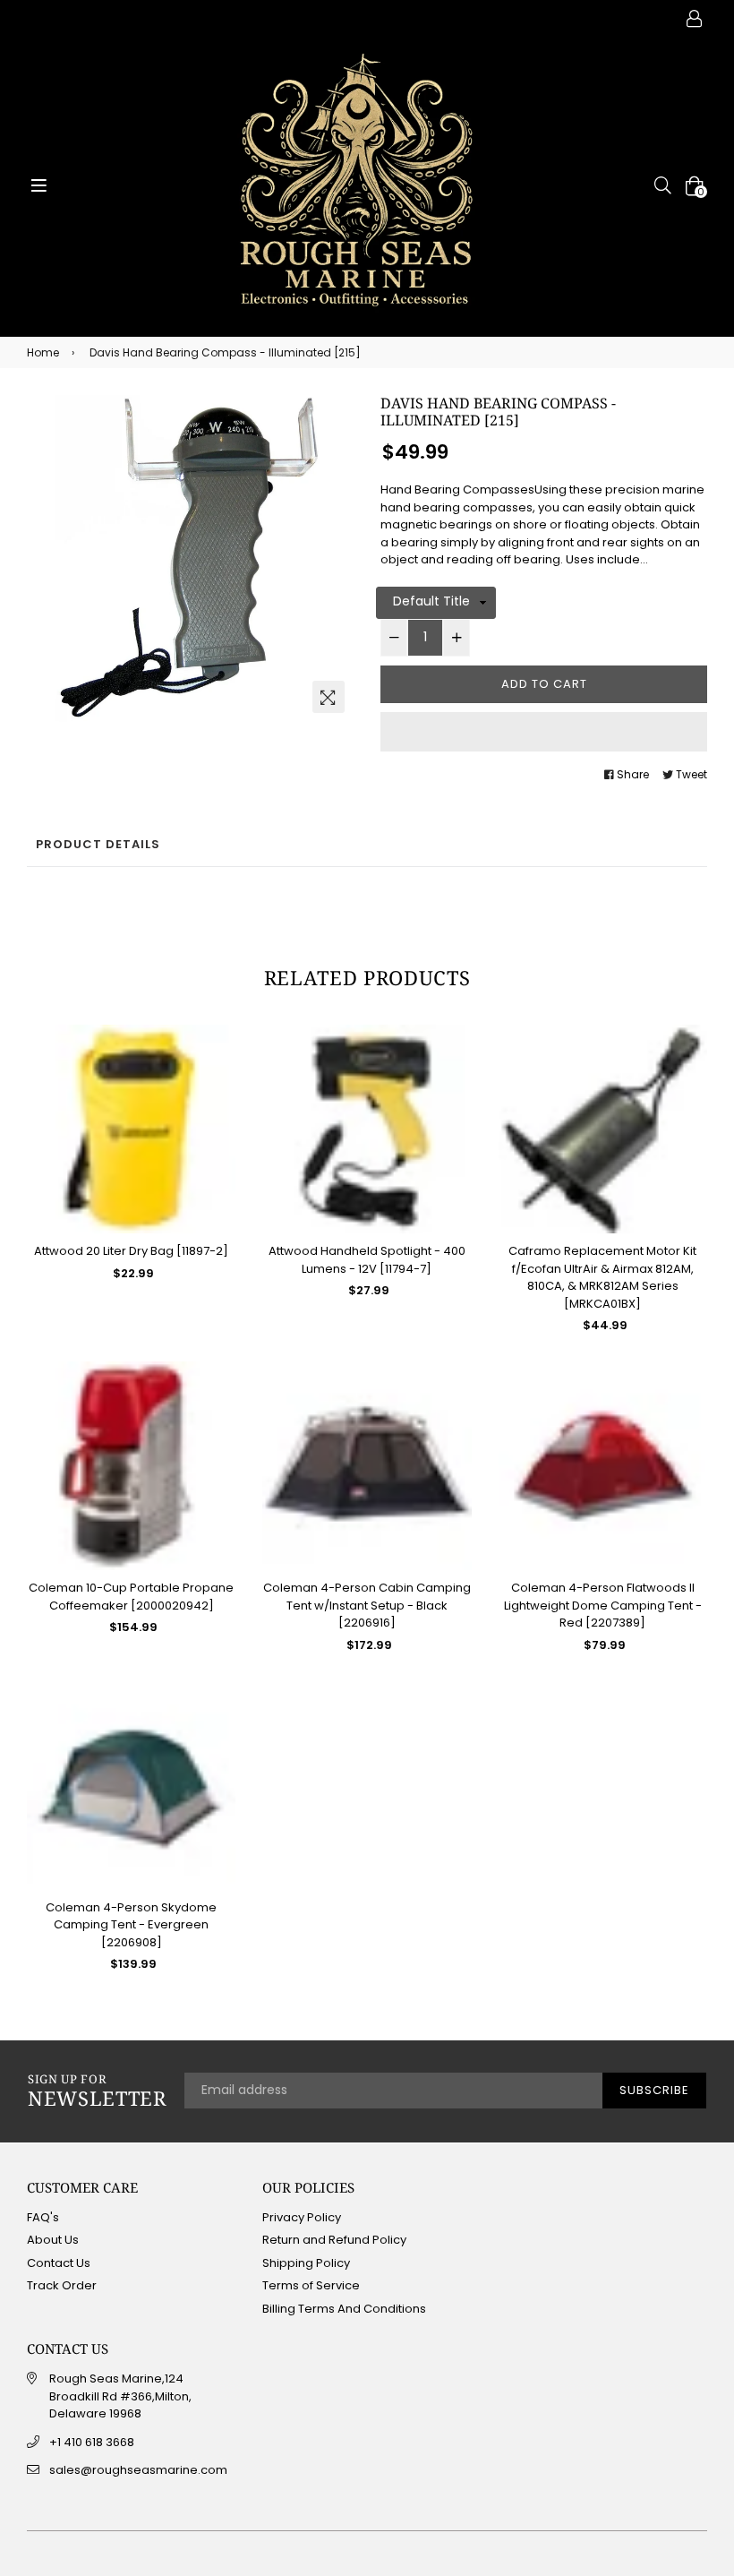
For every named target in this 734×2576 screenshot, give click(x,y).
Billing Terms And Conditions (344, 2309)
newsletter (97, 2091)
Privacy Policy (302, 2217)
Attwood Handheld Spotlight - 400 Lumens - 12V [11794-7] (367, 1260)
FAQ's (43, 2217)
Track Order (62, 2285)
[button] (544, 732)
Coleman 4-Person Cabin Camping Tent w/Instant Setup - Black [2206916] (367, 1605)
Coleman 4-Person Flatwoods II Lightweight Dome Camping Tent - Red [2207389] (603, 1605)
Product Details (98, 844)
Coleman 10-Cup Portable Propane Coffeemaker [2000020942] (131, 1597)
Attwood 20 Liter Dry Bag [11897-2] (131, 1251)
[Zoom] (329, 697)
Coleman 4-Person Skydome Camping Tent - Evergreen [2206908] (131, 1925)
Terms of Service (311, 2285)
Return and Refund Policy (334, 2240)
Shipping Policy (306, 2263)
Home (43, 352)
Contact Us (59, 2263)
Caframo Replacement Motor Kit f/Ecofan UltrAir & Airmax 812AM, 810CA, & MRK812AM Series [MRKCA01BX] (602, 1277)
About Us (53, 2240)
